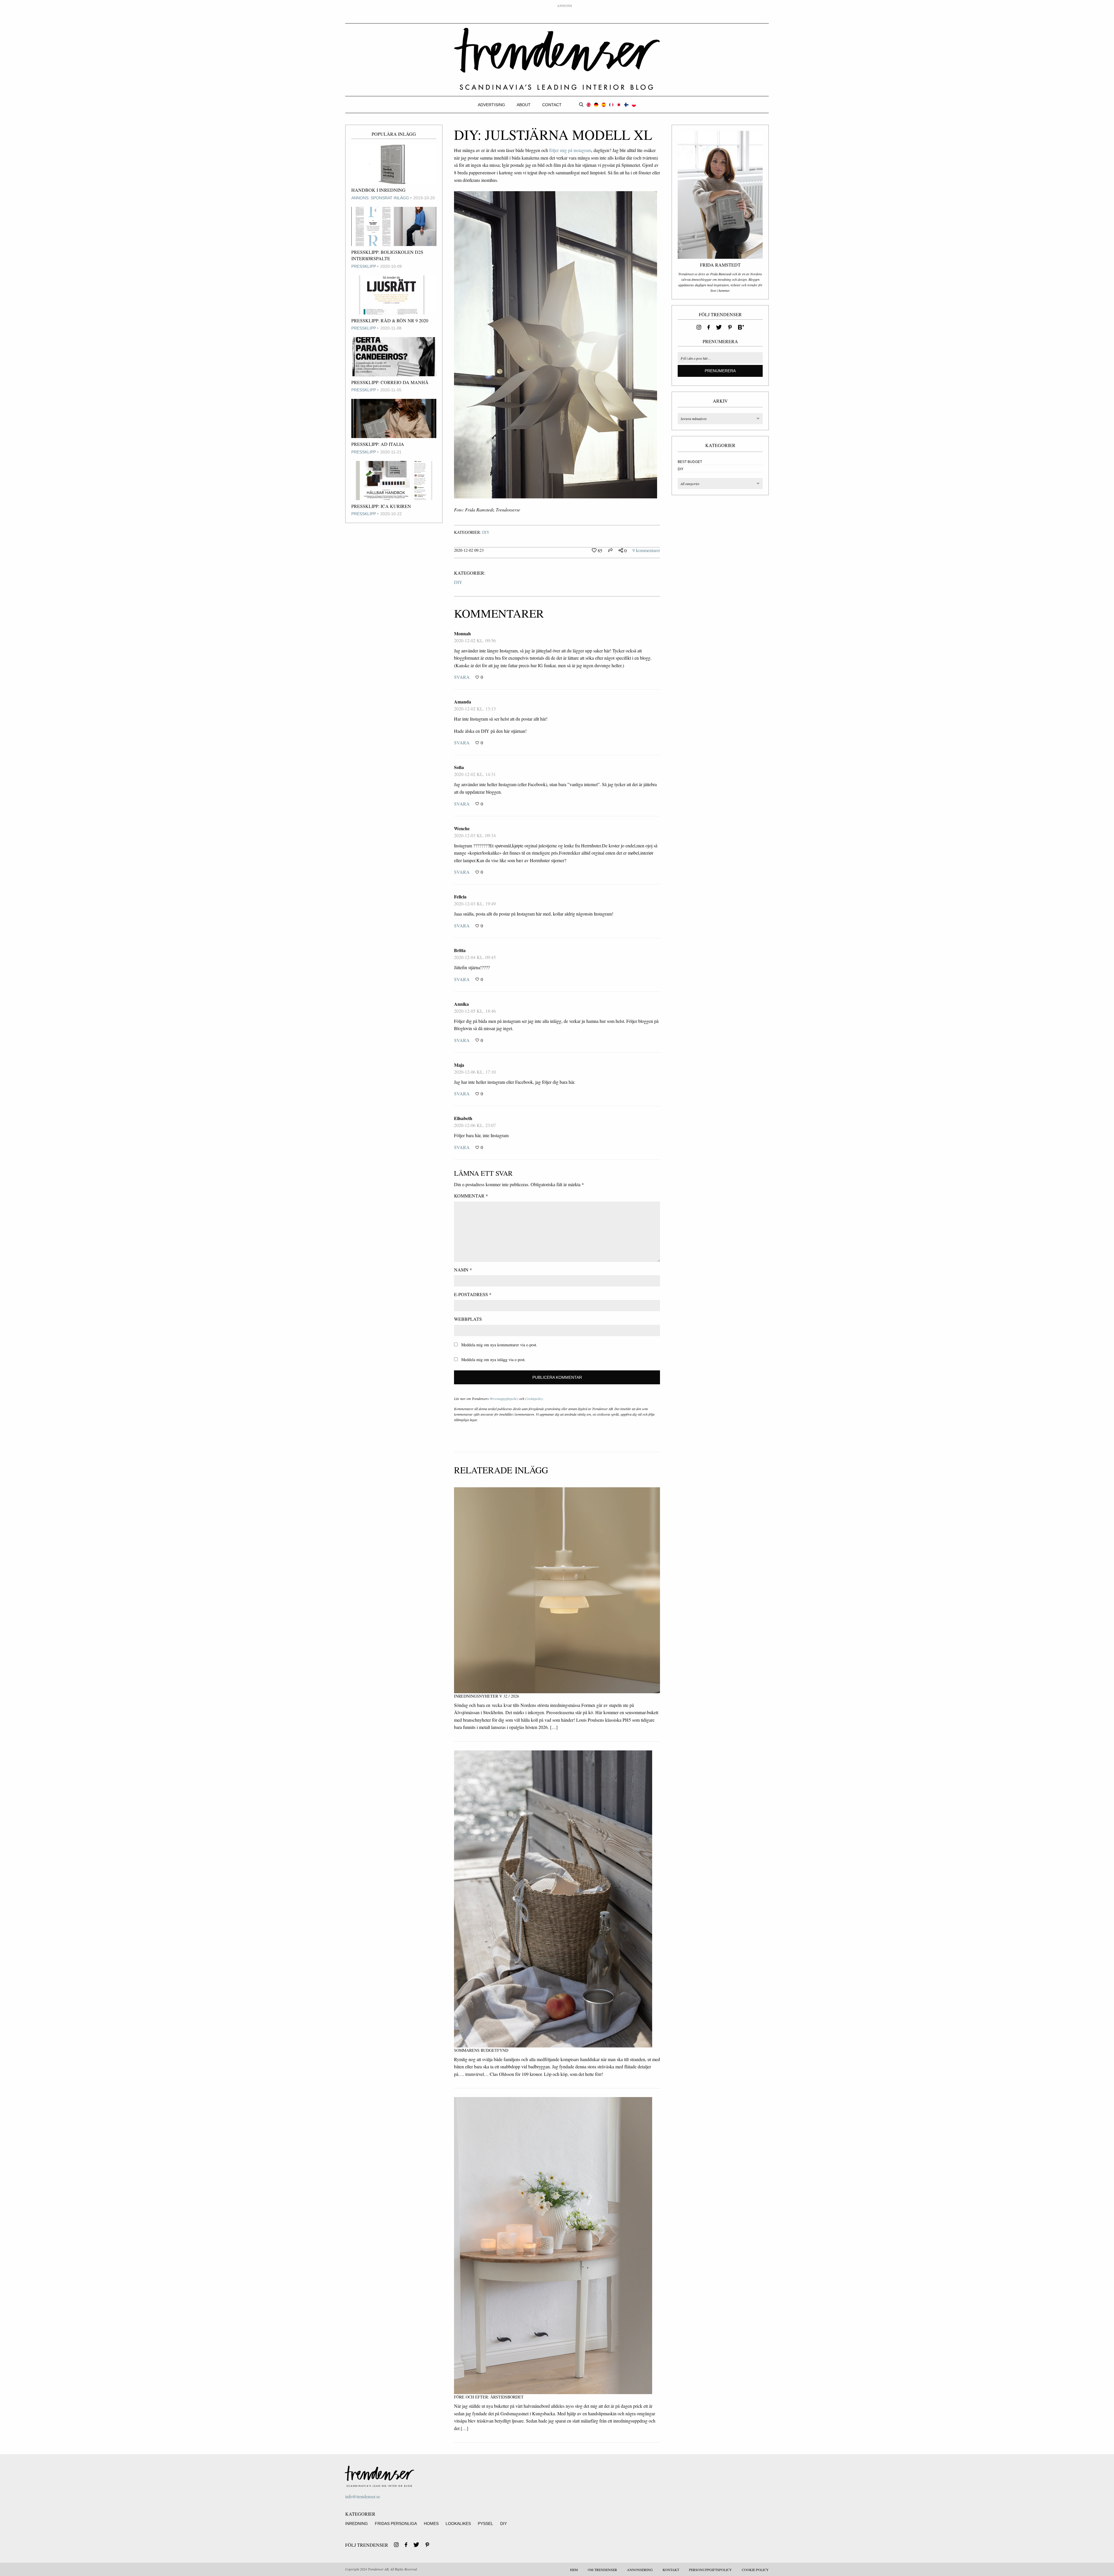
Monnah (462, 633)
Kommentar (471, 1196)
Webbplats (468, 1319)
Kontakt (671, 2570)
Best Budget (690, 462)
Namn (463, 1270)
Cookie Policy (755, 2570)
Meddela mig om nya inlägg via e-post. (493, 1360)
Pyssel (485, 2523)
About (524, 105)
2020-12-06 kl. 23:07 (475, 1125)
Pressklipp (364, 266)
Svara (462, 677)
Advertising (491, 105)
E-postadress (473, 1294)
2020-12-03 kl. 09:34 (475, 835)
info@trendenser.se (363, 2496)
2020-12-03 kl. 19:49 (475, 903)
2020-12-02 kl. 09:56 (475, 640)
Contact (552, 105)
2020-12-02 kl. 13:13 (475, 709)
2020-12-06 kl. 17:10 (475, 1072)
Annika (461, 1004)
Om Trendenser (602, 2570)
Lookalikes (458, 2523)
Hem (574, 2570)
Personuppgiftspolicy (504, 1399)
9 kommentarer (646, 550)
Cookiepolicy (534, 1399)
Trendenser (557, 59)
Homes (431, 2523)
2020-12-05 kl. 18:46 (475, 1011)
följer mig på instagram (570, 150)
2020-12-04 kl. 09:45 (475, 957)
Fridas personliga (396, 2523)
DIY (486, 532)
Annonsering (640, 2570)
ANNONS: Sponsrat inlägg (380, 198)
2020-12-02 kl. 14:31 (475, 774)
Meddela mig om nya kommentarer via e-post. (499, 1345)
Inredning (357, 2523)
